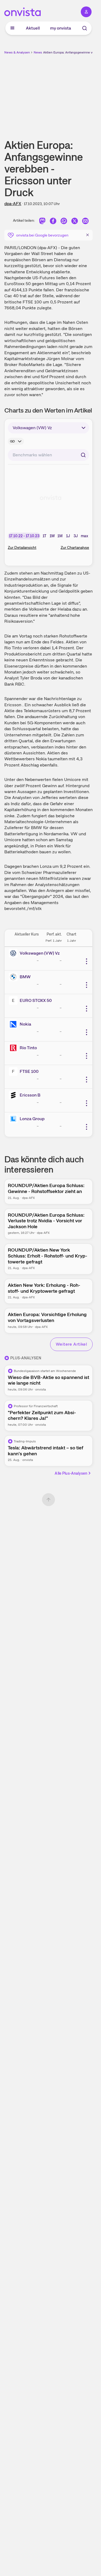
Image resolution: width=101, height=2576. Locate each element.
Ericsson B (30, 1095)
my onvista (61, 28)
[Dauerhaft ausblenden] (88, 235)
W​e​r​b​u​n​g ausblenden (68, 93)
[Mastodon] (42, 222)
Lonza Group (32, 1119)
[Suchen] (83, 455)
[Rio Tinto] (14, 1048)
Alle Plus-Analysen (71, 1473)
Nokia (25, 1024)
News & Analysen (17, 52)
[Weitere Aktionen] (86, 961)
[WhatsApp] (64, 222)
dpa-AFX (13, 204)
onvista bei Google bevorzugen (42, 235)
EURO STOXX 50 (36, 1000)
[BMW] (14, 977)
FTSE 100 (29, 1071)
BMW (25, 977)
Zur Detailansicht (22, 547)
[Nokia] (14, 1024)
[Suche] (85, 28)
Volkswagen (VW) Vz (40, 953)
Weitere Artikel (71, 1344)
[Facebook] (53, 222)
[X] (75, 222)
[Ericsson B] (14, 1095)
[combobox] (48, 455)
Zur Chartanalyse (75, 547)
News (38, 52)
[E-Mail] (85, 222)
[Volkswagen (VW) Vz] (14, 953)
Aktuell (33, 28)
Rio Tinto (28, 1048)
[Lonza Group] (14, 1119)
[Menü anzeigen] (12, 28)
